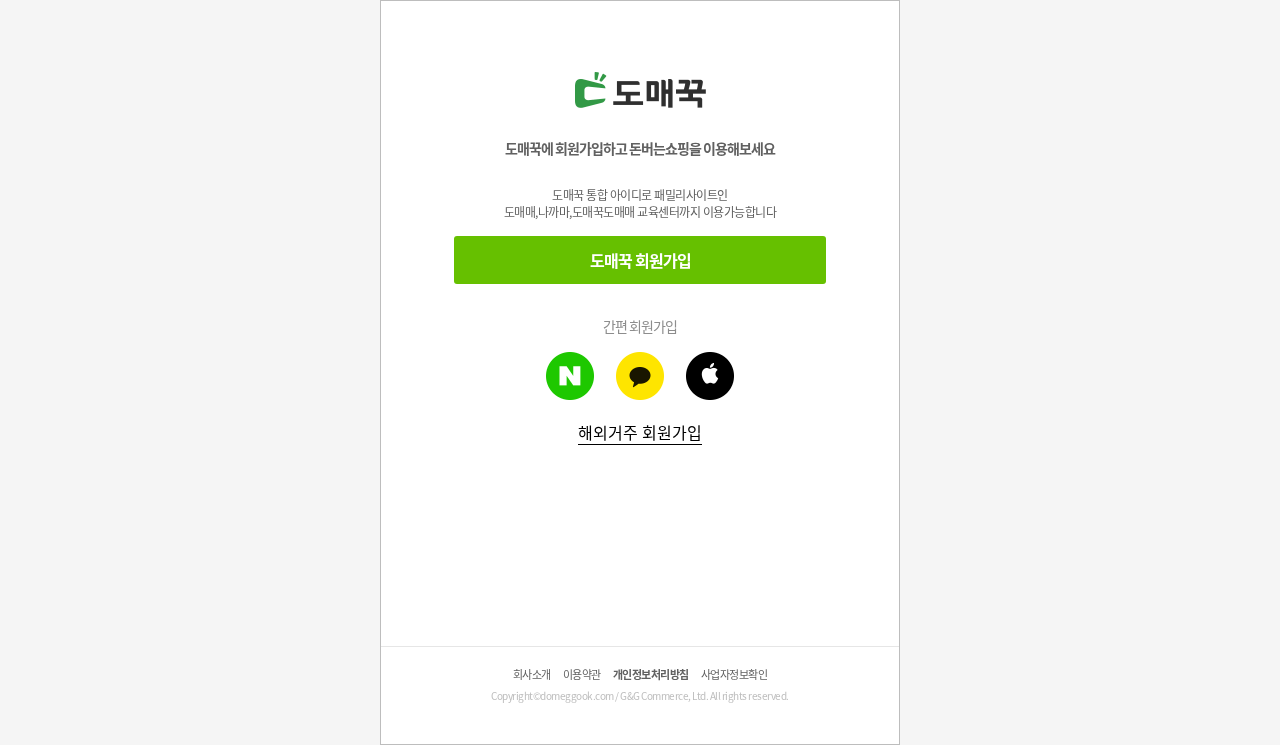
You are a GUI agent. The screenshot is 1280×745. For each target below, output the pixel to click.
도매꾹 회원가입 (640, 260)
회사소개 (532, 674)
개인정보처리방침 (651, 674)
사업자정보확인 (734, 674)
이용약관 (582, 674)
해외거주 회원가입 (640, 432)
